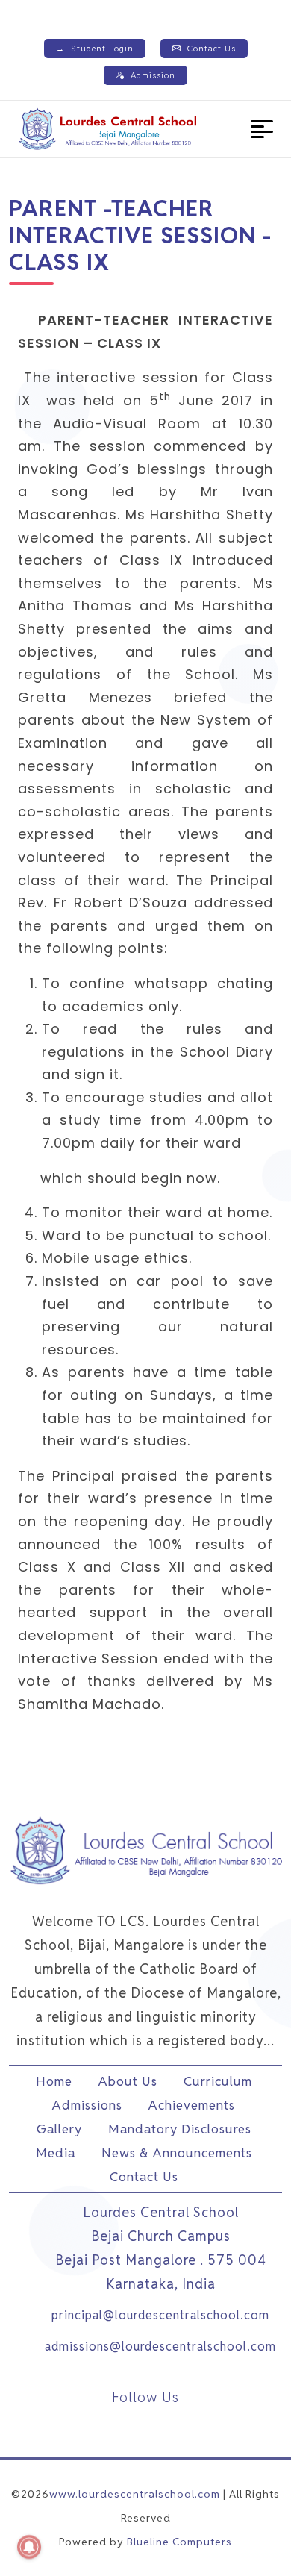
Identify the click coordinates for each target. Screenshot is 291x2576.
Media (56, 2153)
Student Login (95, 49)
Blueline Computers (179, 2542)
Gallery (59, 2129)
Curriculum (218, 2081)
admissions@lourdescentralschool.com (160, 2347)
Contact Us (212, 49)
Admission (153, 75)
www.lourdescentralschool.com (135, 2494)
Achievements (192, 2105)
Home (54, 2081)
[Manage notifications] (29, 2547)
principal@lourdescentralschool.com (160, 2315)
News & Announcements (177, 2153)
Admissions (87, 2105)
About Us (128, 2081)
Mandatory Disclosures (180, 2129)
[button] (262, 129)
